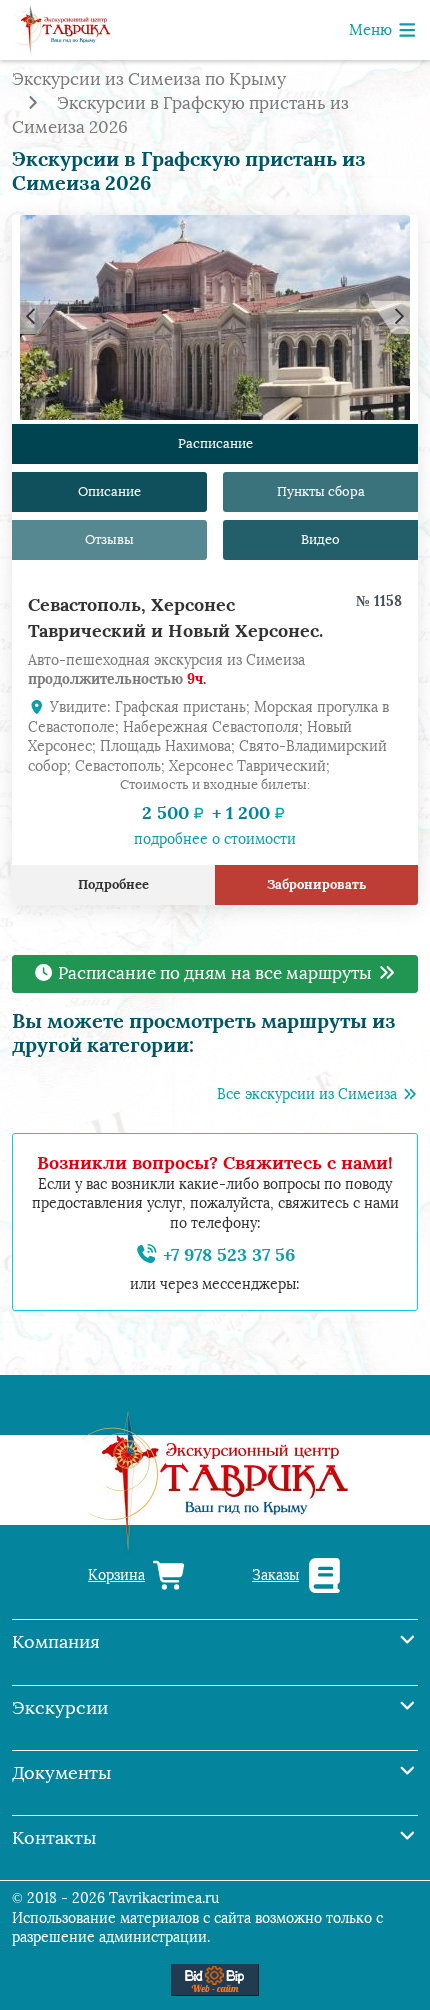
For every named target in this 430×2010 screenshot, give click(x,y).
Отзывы (109, 539)
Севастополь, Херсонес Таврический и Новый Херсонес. (175, 617)
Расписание (215, 443)
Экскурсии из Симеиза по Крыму (149, 79)
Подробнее (113, 884)
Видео (320, 539)
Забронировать (316, 884)
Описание (109, 491)
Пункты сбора (321, 491)
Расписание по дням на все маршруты (215, 973)
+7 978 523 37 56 (226, 1254)
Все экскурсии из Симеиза (309, 1094)
